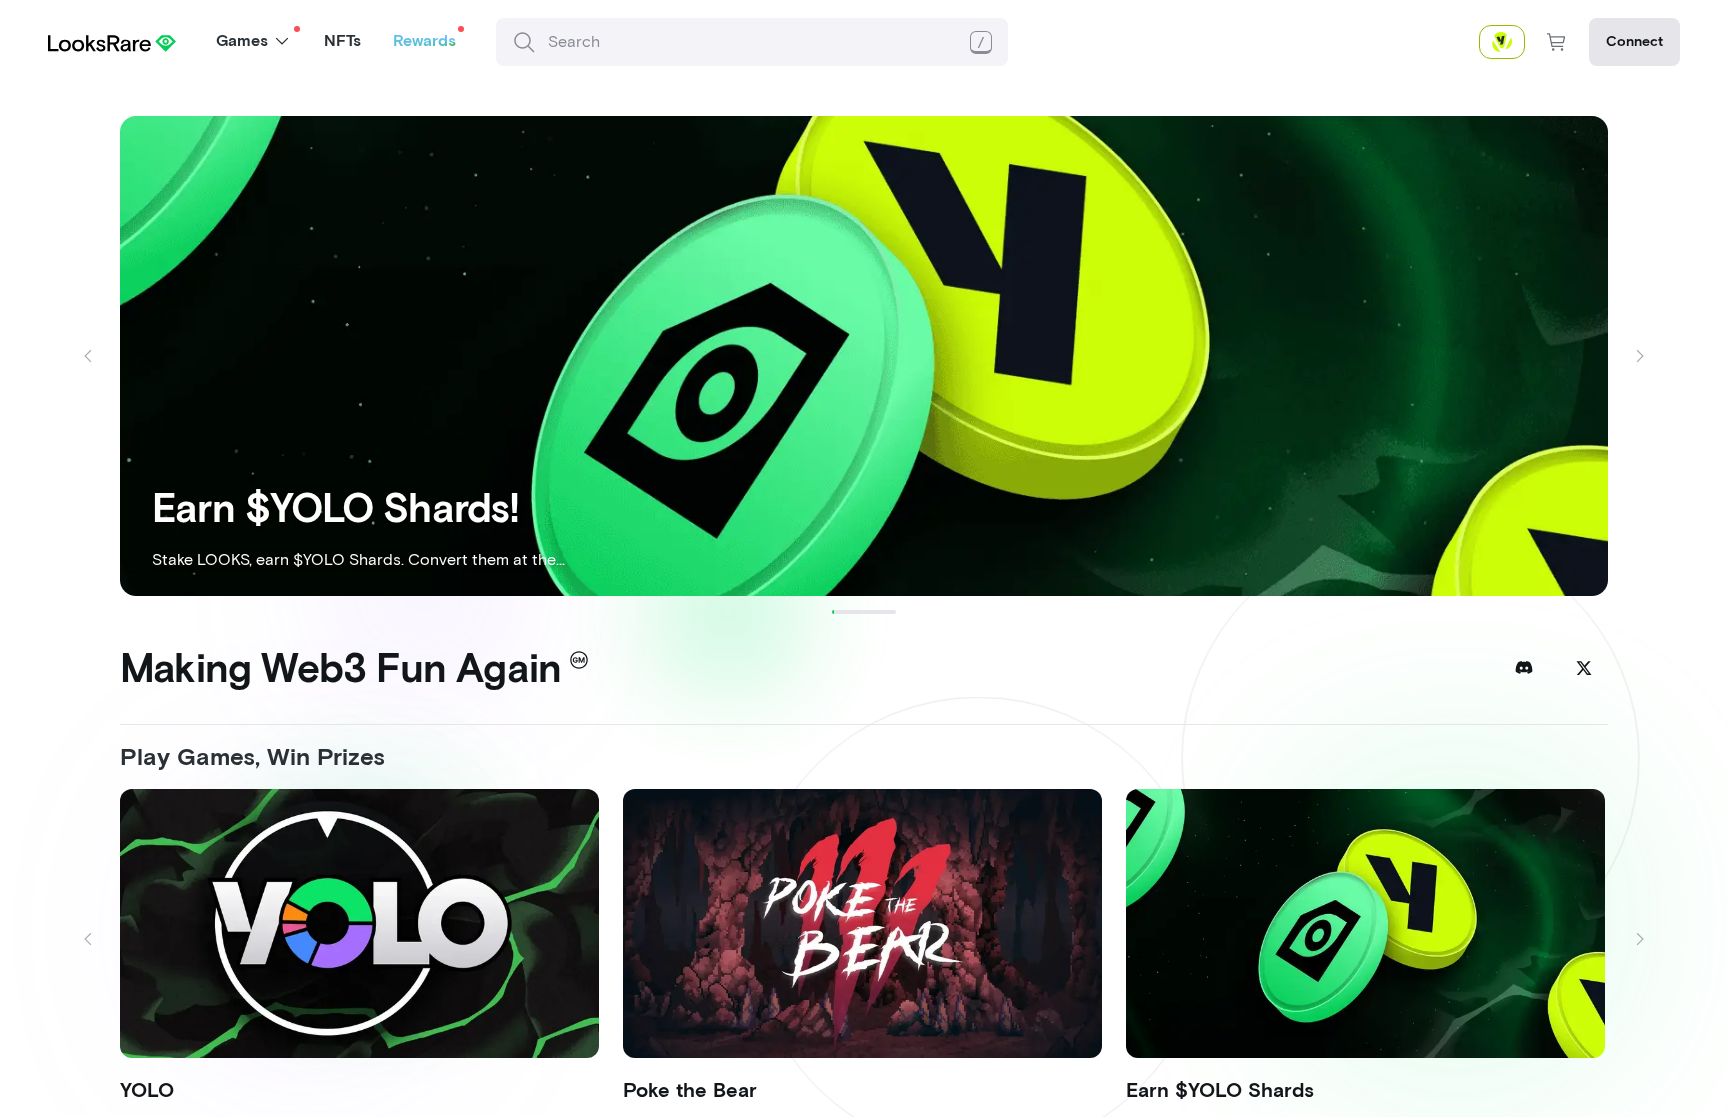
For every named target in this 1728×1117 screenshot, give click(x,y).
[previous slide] (88, 356)
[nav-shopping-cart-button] (1557, 42)
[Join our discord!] (1524, 668)
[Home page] (112, 41)
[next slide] (1640, 356)
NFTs (342, 40)
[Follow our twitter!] (1584, 668)
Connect (1634, 41)
